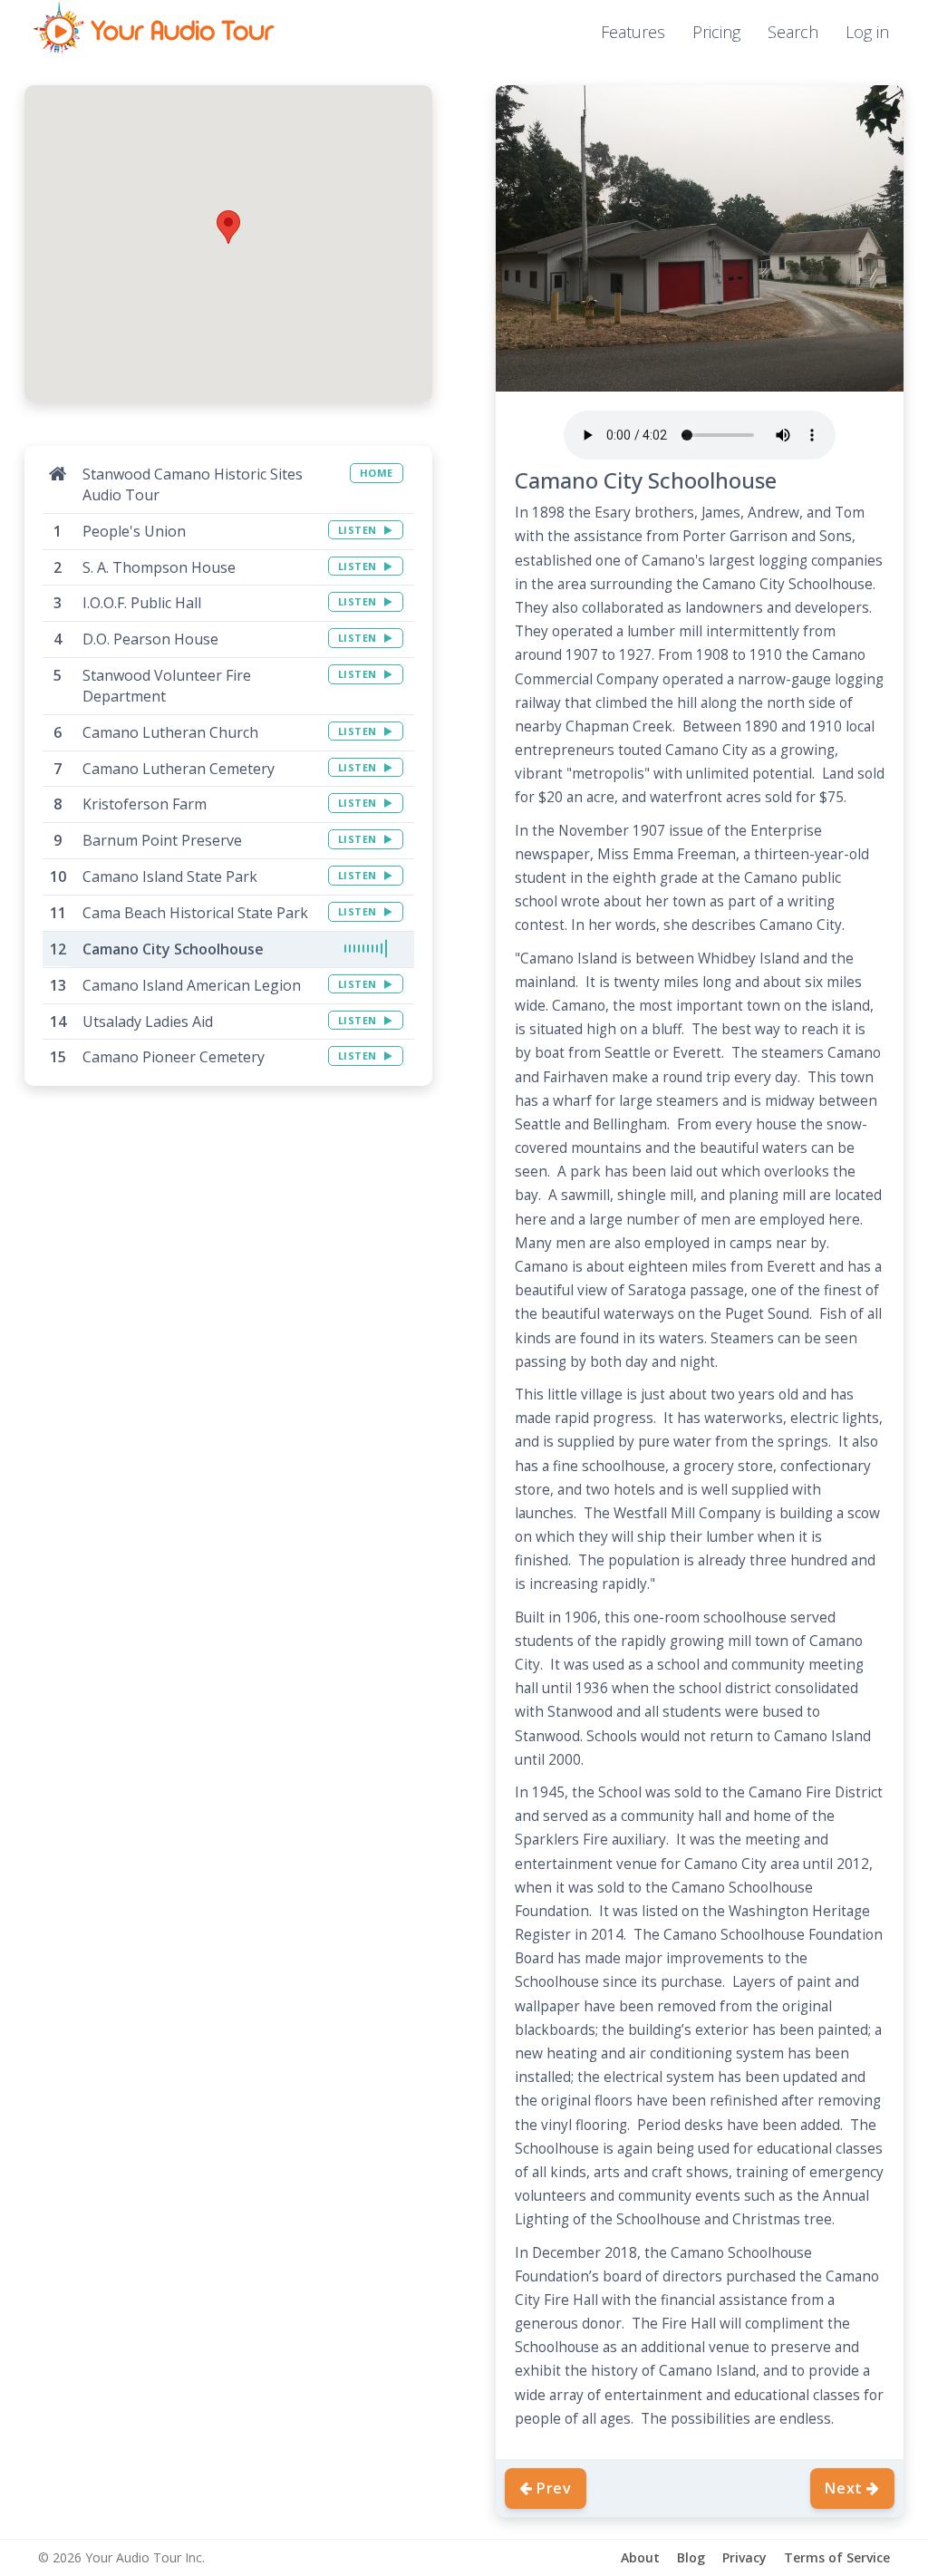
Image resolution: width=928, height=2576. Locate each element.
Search (793, 32)
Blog (691, 2557)
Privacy (744, 2557)
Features (633, 32)
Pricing (716, 32)
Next (844, 2488)
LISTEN (359, 530)
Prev (554, 2488)
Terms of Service (837, 2557)
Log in (867, 32)
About (640, 2557)
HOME (377, 473)
